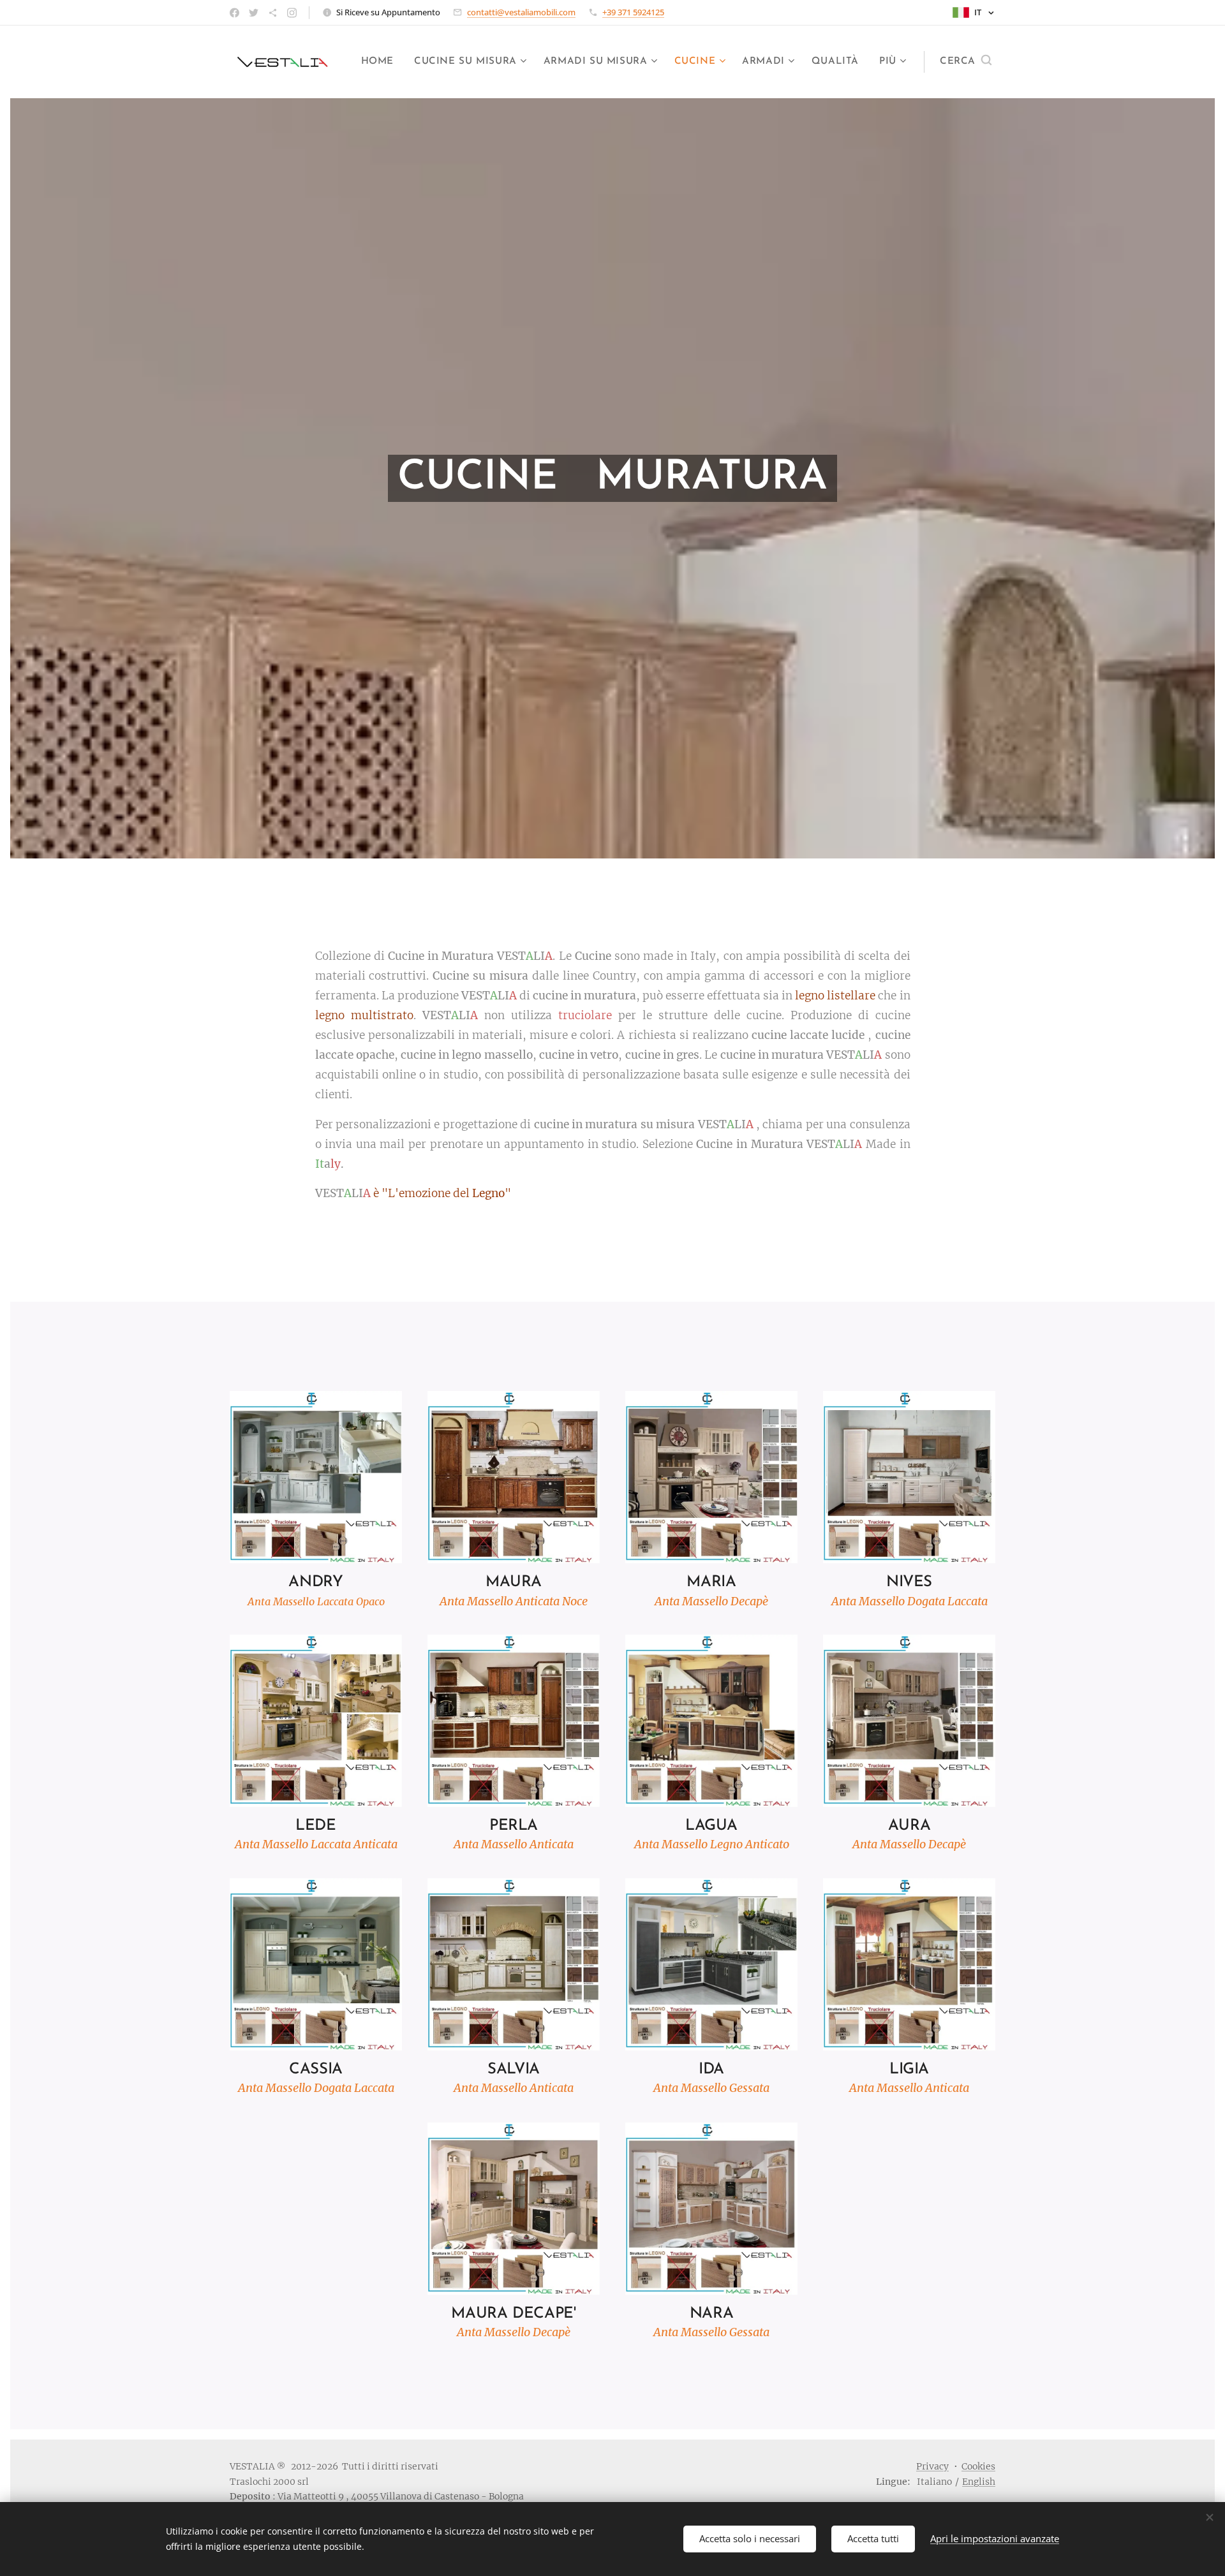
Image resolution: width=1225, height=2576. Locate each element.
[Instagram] (292, 13)
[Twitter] (254, 13)
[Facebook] (234, 13)
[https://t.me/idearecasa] (273, 13)
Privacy (932, 2466)
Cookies (978, 2466)
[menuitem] (381, 62)
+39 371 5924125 (633, 12)
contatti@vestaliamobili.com (521, 12)
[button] (966, 62)
